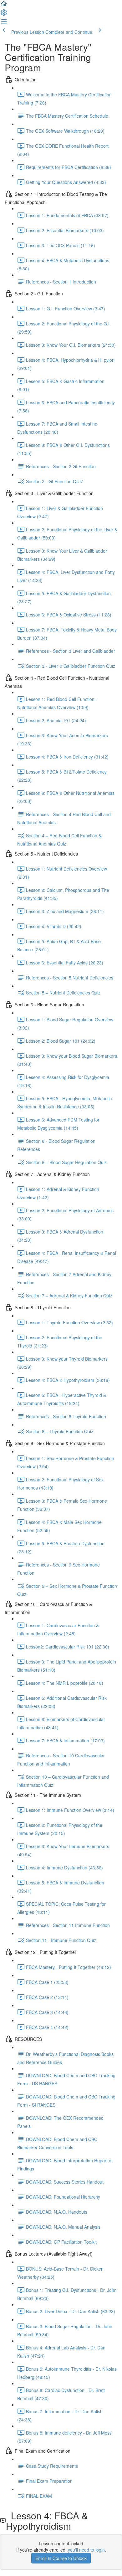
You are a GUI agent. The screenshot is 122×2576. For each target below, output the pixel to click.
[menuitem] (4, 14)
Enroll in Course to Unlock (61, 2558)
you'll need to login (86, 2550)
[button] (4, 6)
